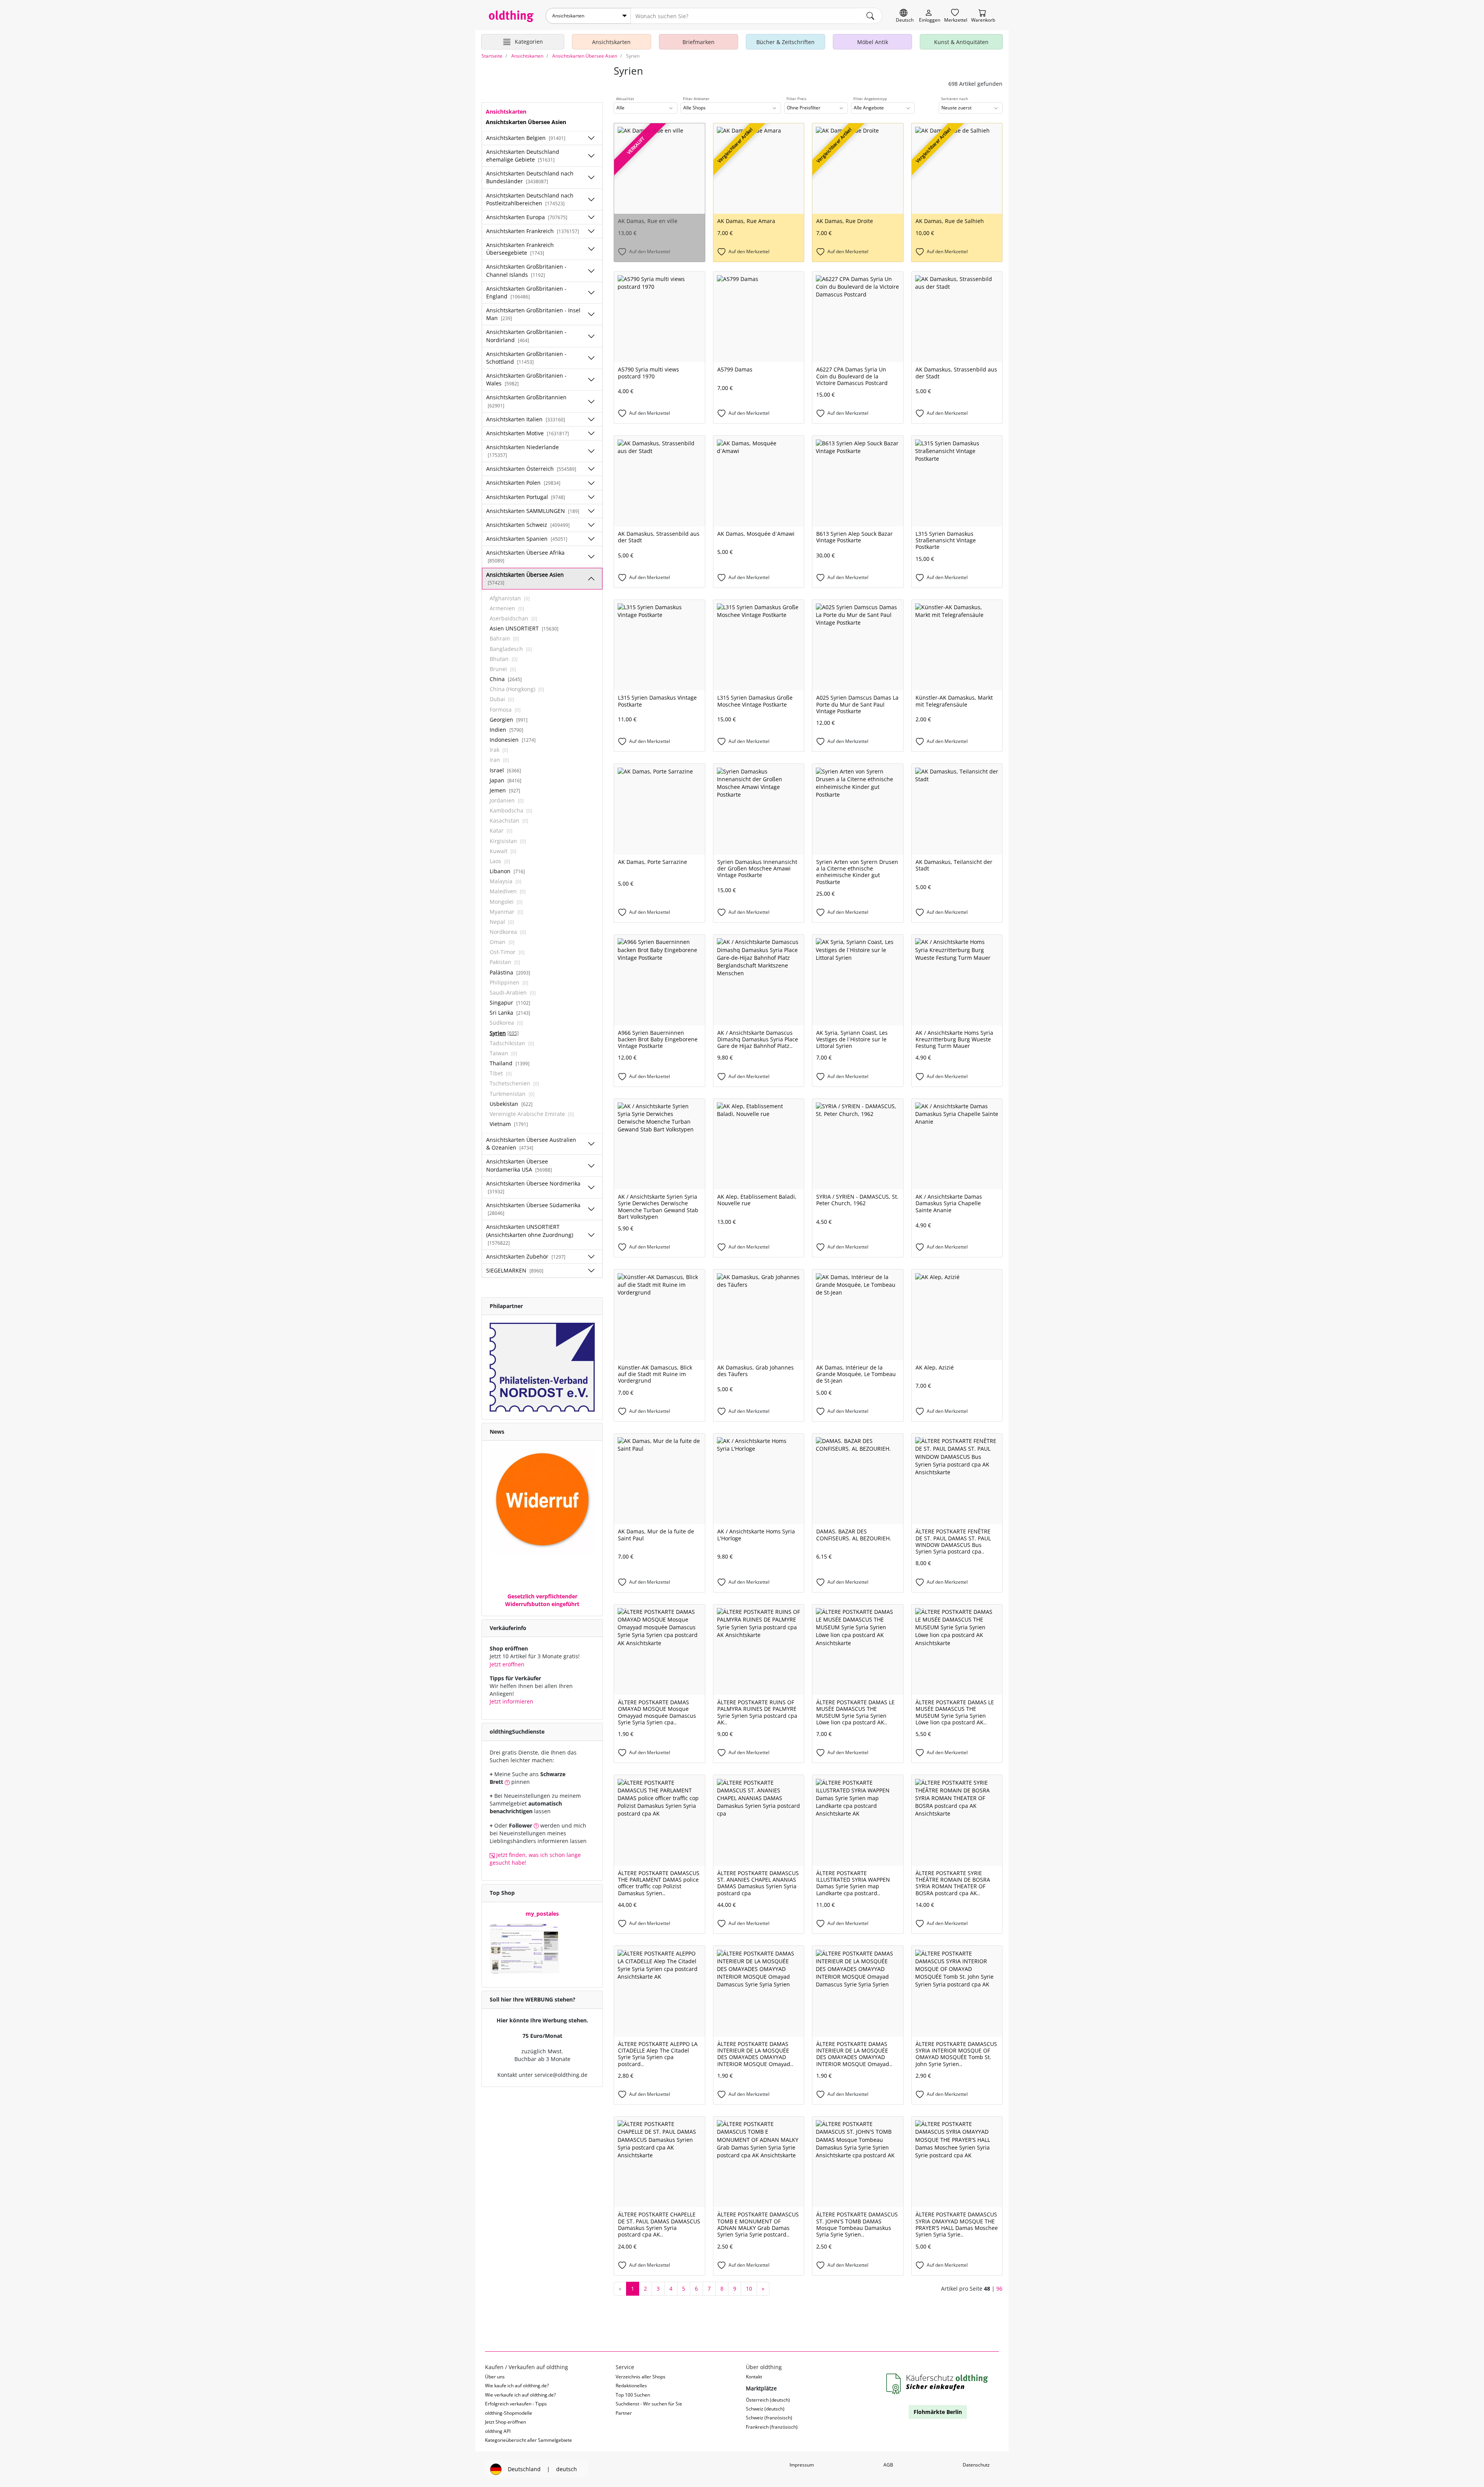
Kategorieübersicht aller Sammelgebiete (528, 2440)
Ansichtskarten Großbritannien (526, 401)
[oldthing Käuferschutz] (938, 2384)
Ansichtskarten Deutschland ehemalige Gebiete (523, 156)
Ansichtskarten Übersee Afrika (525, 556)
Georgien (509, 720)
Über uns (495, 2377)
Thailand (510, 1063)
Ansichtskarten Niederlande (522, 451)
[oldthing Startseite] (511, 16)
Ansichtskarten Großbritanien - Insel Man (533, 314)
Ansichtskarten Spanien (527, 539)
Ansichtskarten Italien (526, 419)
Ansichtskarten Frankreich (533, 231)
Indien (506, 730)
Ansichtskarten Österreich (531, 469)
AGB (888, 2465)
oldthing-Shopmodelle (509, 2413)
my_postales (542, 1914)
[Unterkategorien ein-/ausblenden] (591, 138)
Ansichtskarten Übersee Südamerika (533, 1209)
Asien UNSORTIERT (524, 628)
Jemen (505, 790)
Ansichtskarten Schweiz (528, 525)
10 (749, 2289)
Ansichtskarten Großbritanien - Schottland (526, 358)
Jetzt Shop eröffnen (505, 2422)
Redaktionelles (631, 2386)
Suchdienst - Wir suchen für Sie (649, 2404)
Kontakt (754, 2377)
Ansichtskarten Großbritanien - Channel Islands (526, 270)
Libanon (507, 871)
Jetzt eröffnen (507, 1664)
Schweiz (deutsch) (765, 2409)
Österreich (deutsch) (768, 2400)
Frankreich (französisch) (772, 2427)
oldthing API (498, 2431)
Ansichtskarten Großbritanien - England (526, 292)
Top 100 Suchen (633, 2395)
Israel (505, 770)
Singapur (510, 1002)
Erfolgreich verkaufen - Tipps (516, 2404)
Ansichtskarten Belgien (526, 138)
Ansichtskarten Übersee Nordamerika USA (519, 1165)
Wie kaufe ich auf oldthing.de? (517, 2386)
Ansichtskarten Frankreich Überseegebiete (520, 249)
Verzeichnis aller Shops (641, 2377)
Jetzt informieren (511, 1701)
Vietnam (509, 1124)
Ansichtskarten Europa (527, 217)
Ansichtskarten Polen (523, 483)
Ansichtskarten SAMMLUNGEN (533, 511)
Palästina (510, 972)
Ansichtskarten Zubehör (526, 1256)
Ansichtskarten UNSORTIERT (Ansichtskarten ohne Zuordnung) (530, 1234)
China (506, 679)
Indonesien (513, 740)
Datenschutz (976, 2465)
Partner (624, 2413)
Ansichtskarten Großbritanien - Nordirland (526, 336)
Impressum (802, 2465)
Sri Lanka (510, 1013)
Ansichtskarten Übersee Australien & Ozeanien (531, 1144)
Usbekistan (511, 1104)
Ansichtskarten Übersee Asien (525, 578)
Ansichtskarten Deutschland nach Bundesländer (530, 177)
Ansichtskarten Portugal (526, 497)
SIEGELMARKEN (515, 1270)
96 (999, 2289)
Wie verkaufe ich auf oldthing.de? (520, 2395)
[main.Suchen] (870, 16)
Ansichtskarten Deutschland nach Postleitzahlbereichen (530, 199)
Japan (505, 780)
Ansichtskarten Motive (528, 433)
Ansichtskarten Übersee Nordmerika (533, 1187)
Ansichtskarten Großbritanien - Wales (526, 379)
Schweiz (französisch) (769, 2418)
